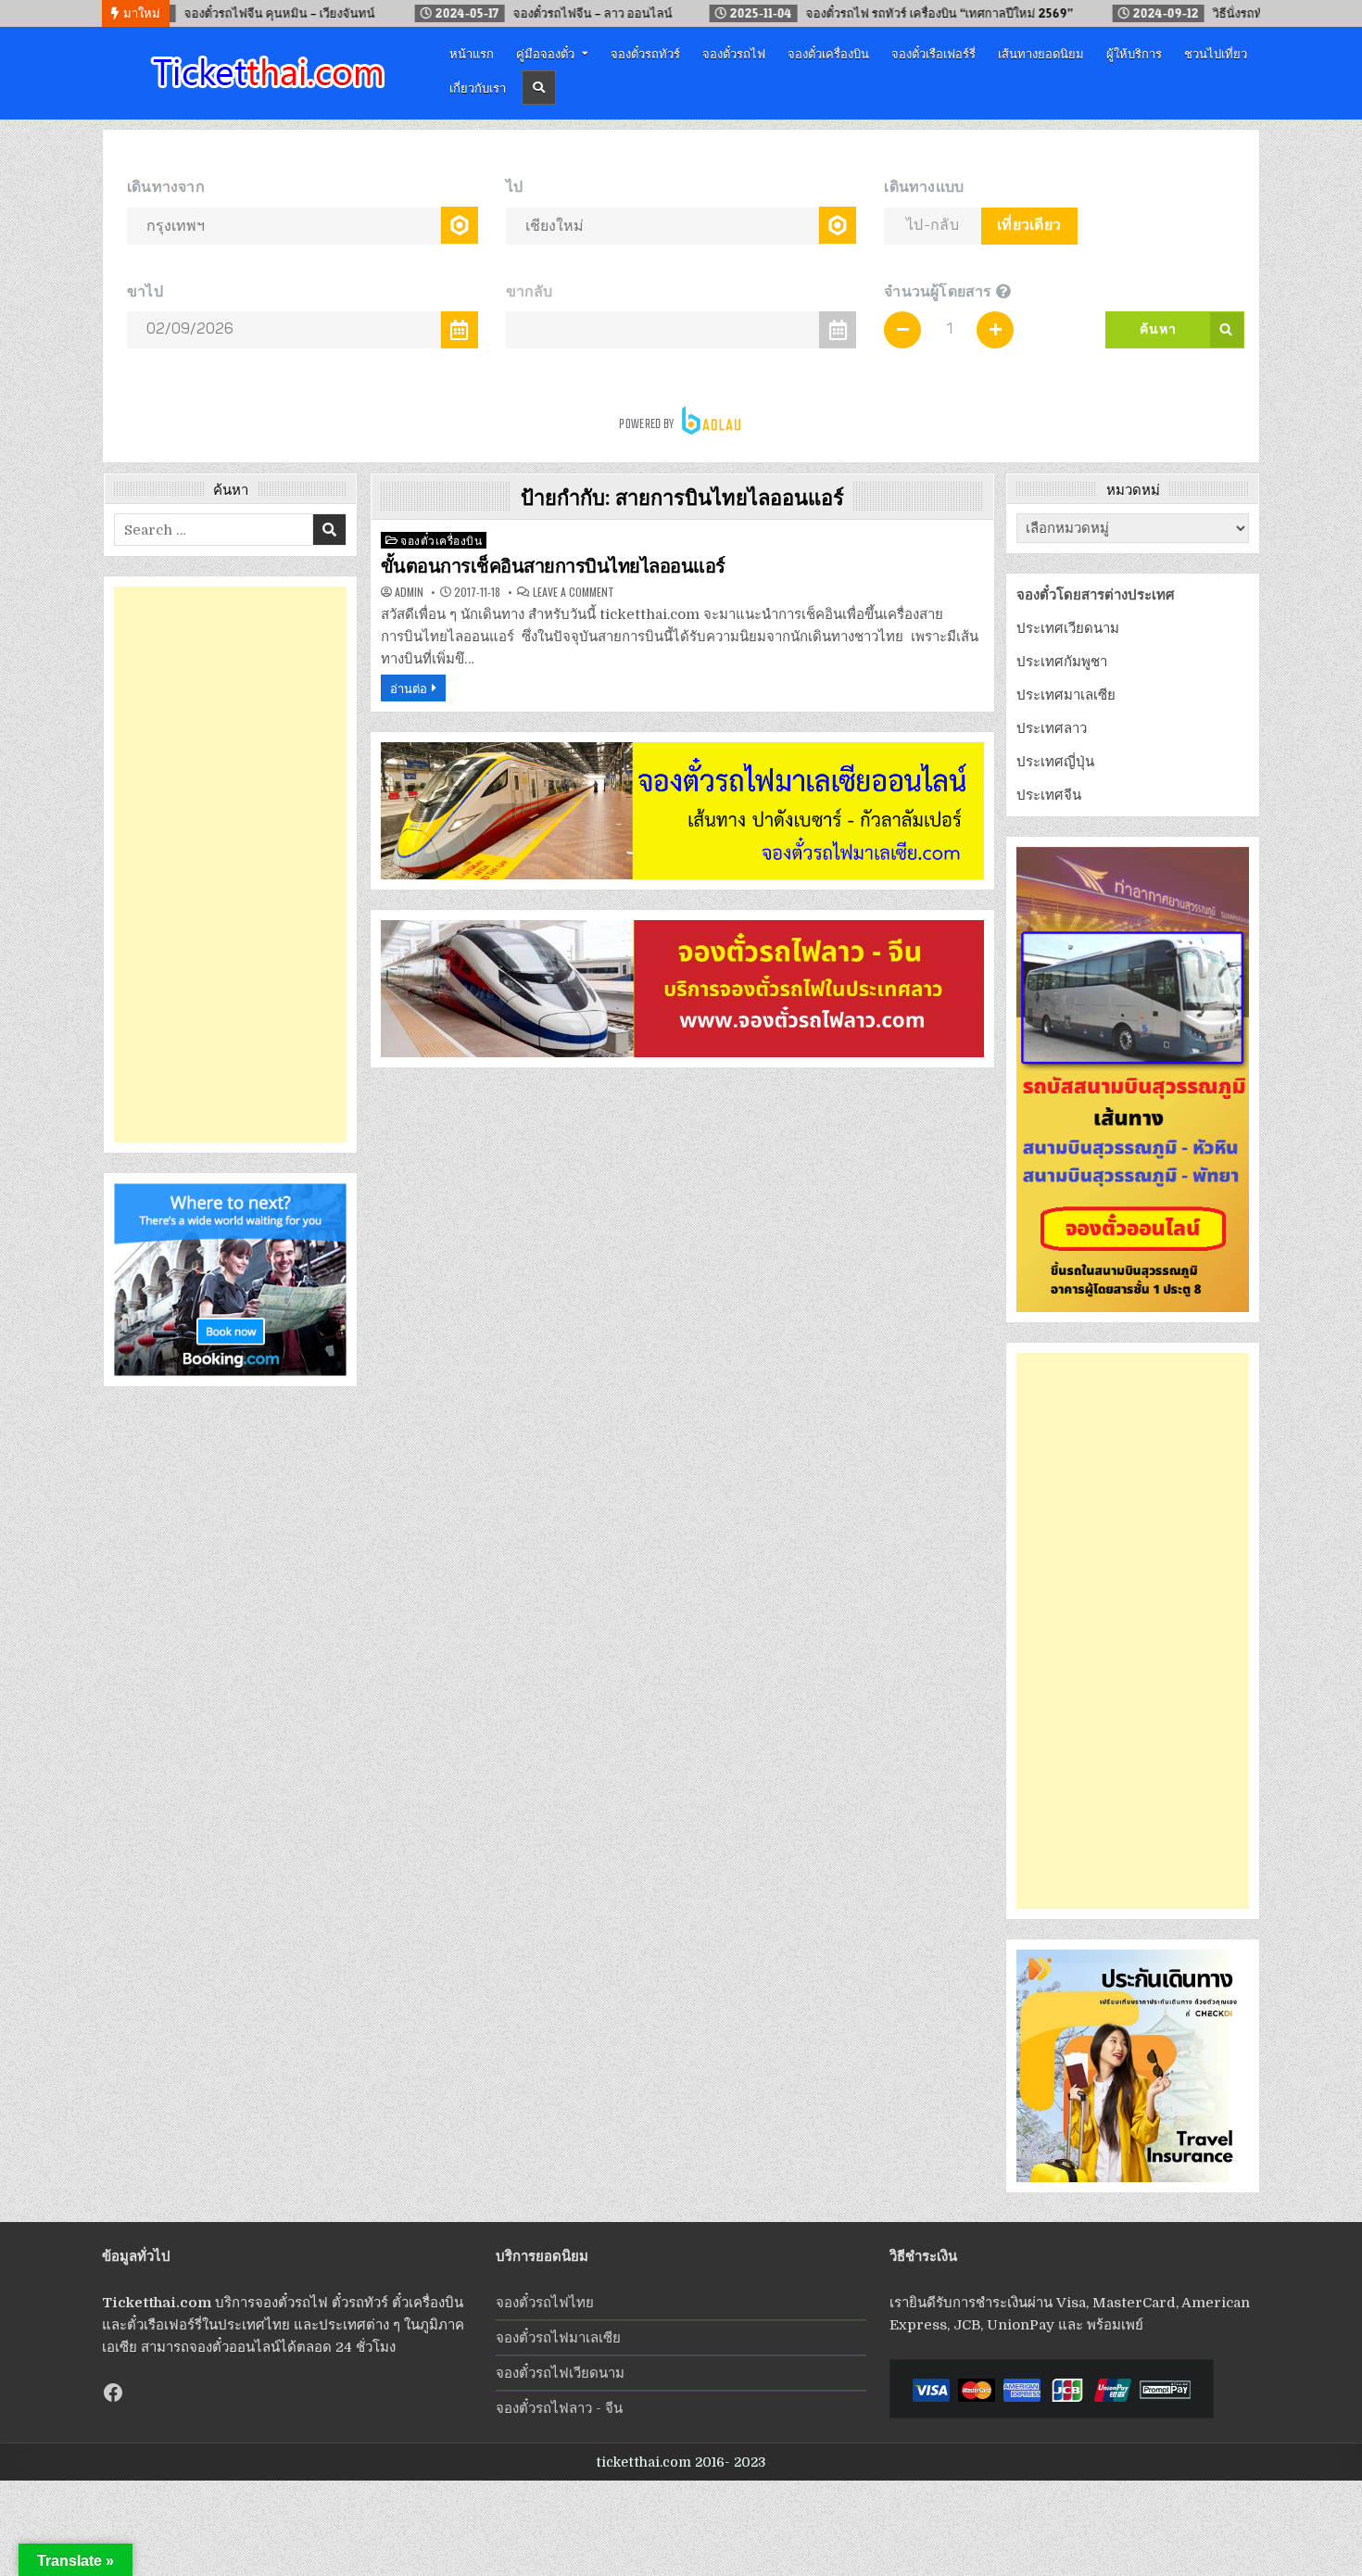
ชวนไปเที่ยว (1216, 53)
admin (409, 592)
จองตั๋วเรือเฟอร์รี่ (933, 53)
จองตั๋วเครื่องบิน (828, 53)
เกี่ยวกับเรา (478, 87)
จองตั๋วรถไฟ (734, 53)
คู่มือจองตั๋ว (545, 53)
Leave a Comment (574, 592)
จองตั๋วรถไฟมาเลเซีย (558, 2338)
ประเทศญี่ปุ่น (1055, 762)
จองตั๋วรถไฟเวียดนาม (560, 2373)
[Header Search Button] (539, 88)
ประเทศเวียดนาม (1068, 628)
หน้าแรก (472, 53)
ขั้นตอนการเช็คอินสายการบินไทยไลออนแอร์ (553, 566)
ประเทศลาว (1052, 728)
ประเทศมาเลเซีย (1066, 695)
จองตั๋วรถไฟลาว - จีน (559, 2408)
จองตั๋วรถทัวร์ (645, 53)
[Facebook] (113, 2393)
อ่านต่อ (409, 688)
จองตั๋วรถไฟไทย (545, 2303)
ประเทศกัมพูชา (1062, 662)
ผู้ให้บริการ (1134, 53)
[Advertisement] (230, 865)
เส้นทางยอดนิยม (1041, 53)
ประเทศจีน (1049, 795)
